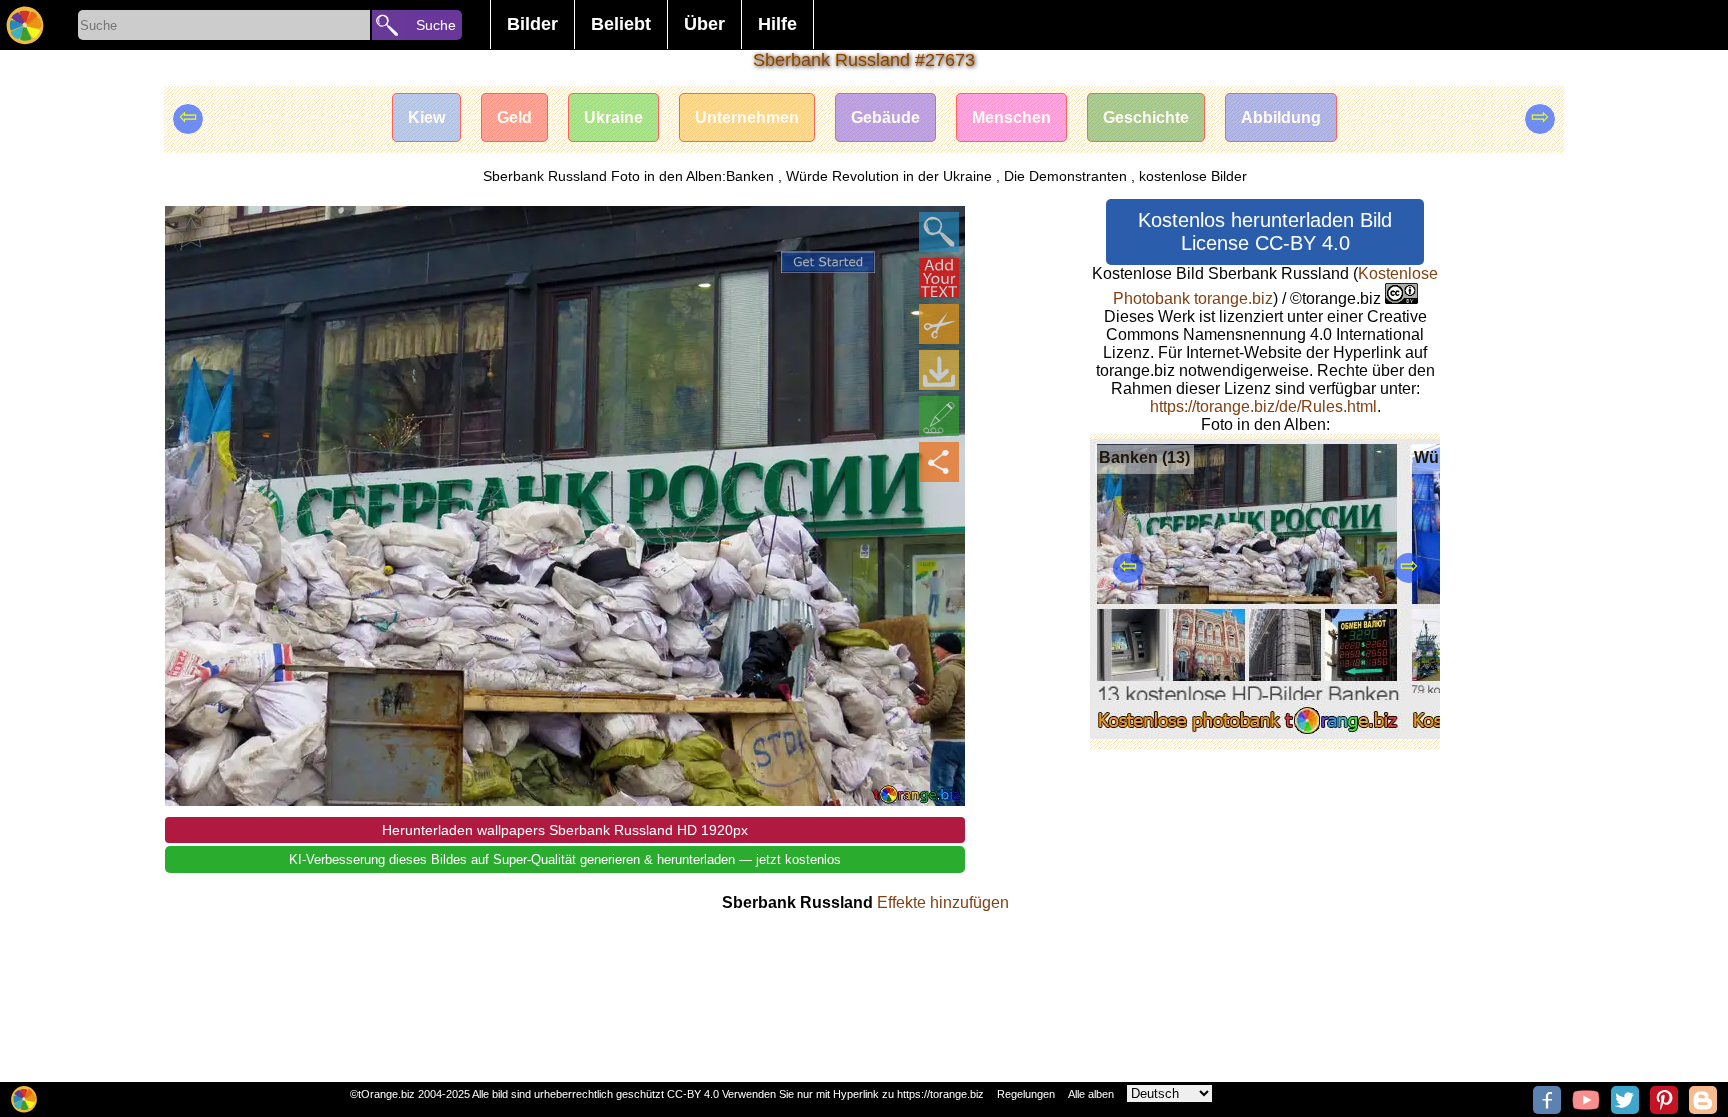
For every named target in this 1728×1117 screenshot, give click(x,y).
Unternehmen (747, 117)
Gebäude (885, 117)
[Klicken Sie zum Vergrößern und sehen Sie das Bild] (939, 232)
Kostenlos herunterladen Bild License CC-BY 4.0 (1265, 231)
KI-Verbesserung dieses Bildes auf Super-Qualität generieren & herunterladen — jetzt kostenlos (565, 859)
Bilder (532, 24)
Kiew (426, 117)
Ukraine (613, 117)
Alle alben (1091, 1094)
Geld (514, 117)
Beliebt (621, 24)
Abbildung (1281, 117)
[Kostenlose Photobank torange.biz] (25, 25)
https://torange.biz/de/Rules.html (1263, 406)
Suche (436, 25)
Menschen (1011, 117)
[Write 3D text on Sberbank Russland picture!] (939, 278)
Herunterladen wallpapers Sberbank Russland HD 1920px (565, 830)
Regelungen (1026, 1094)
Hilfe (777, 24)
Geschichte (1146, 117)
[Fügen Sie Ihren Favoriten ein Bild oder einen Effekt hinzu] (191, 232)
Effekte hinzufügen (943, 902)
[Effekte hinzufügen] (939, 416)
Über (704, 24)
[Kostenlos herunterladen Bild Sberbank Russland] (939, 370)
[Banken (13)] (1247, 733)
